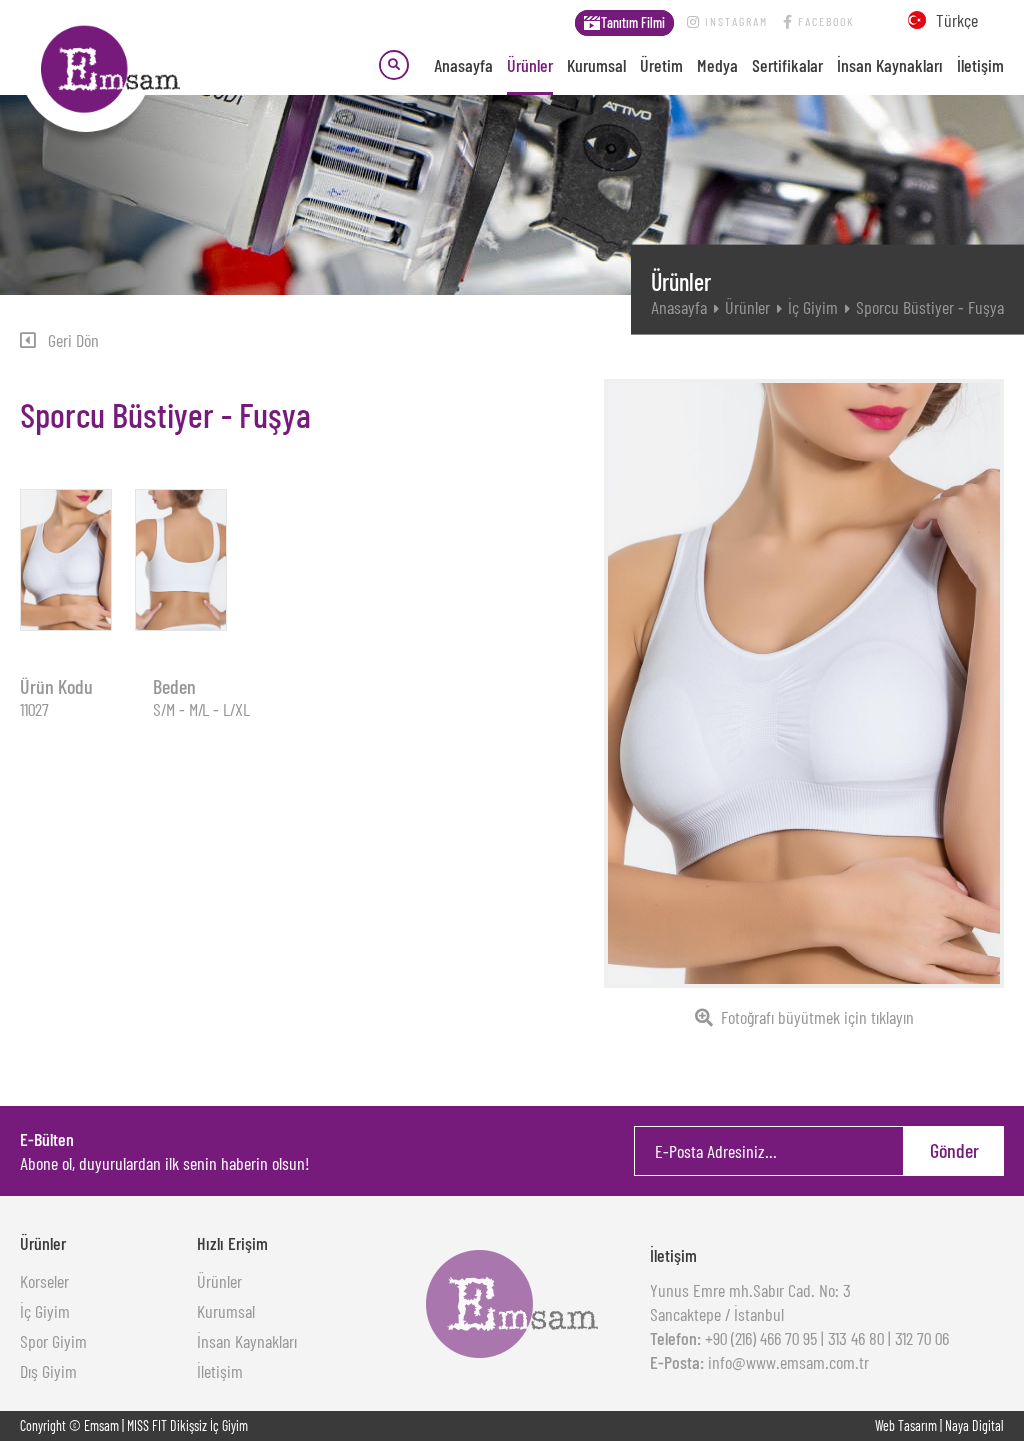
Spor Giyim (53, 1341)
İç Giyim (813, 307)
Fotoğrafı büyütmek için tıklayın (817, 1017)
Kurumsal (596, 65)
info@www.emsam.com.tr (786, 1362)
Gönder (954, 1150)
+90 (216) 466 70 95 (759, 1338)
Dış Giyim (48, 1371)
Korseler (44, 1281)
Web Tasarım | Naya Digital (939, 1425)
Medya (717, 65)
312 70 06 (922, 1338)
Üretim (661, 65)
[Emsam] (100, 71)
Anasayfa (463, 65)
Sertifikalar (787, 65)
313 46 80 (856, 1338)
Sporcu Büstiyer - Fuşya (930, 307)
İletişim (980, 65)
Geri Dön (73, 340)
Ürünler (530, 65)
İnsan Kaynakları (890, 65)
